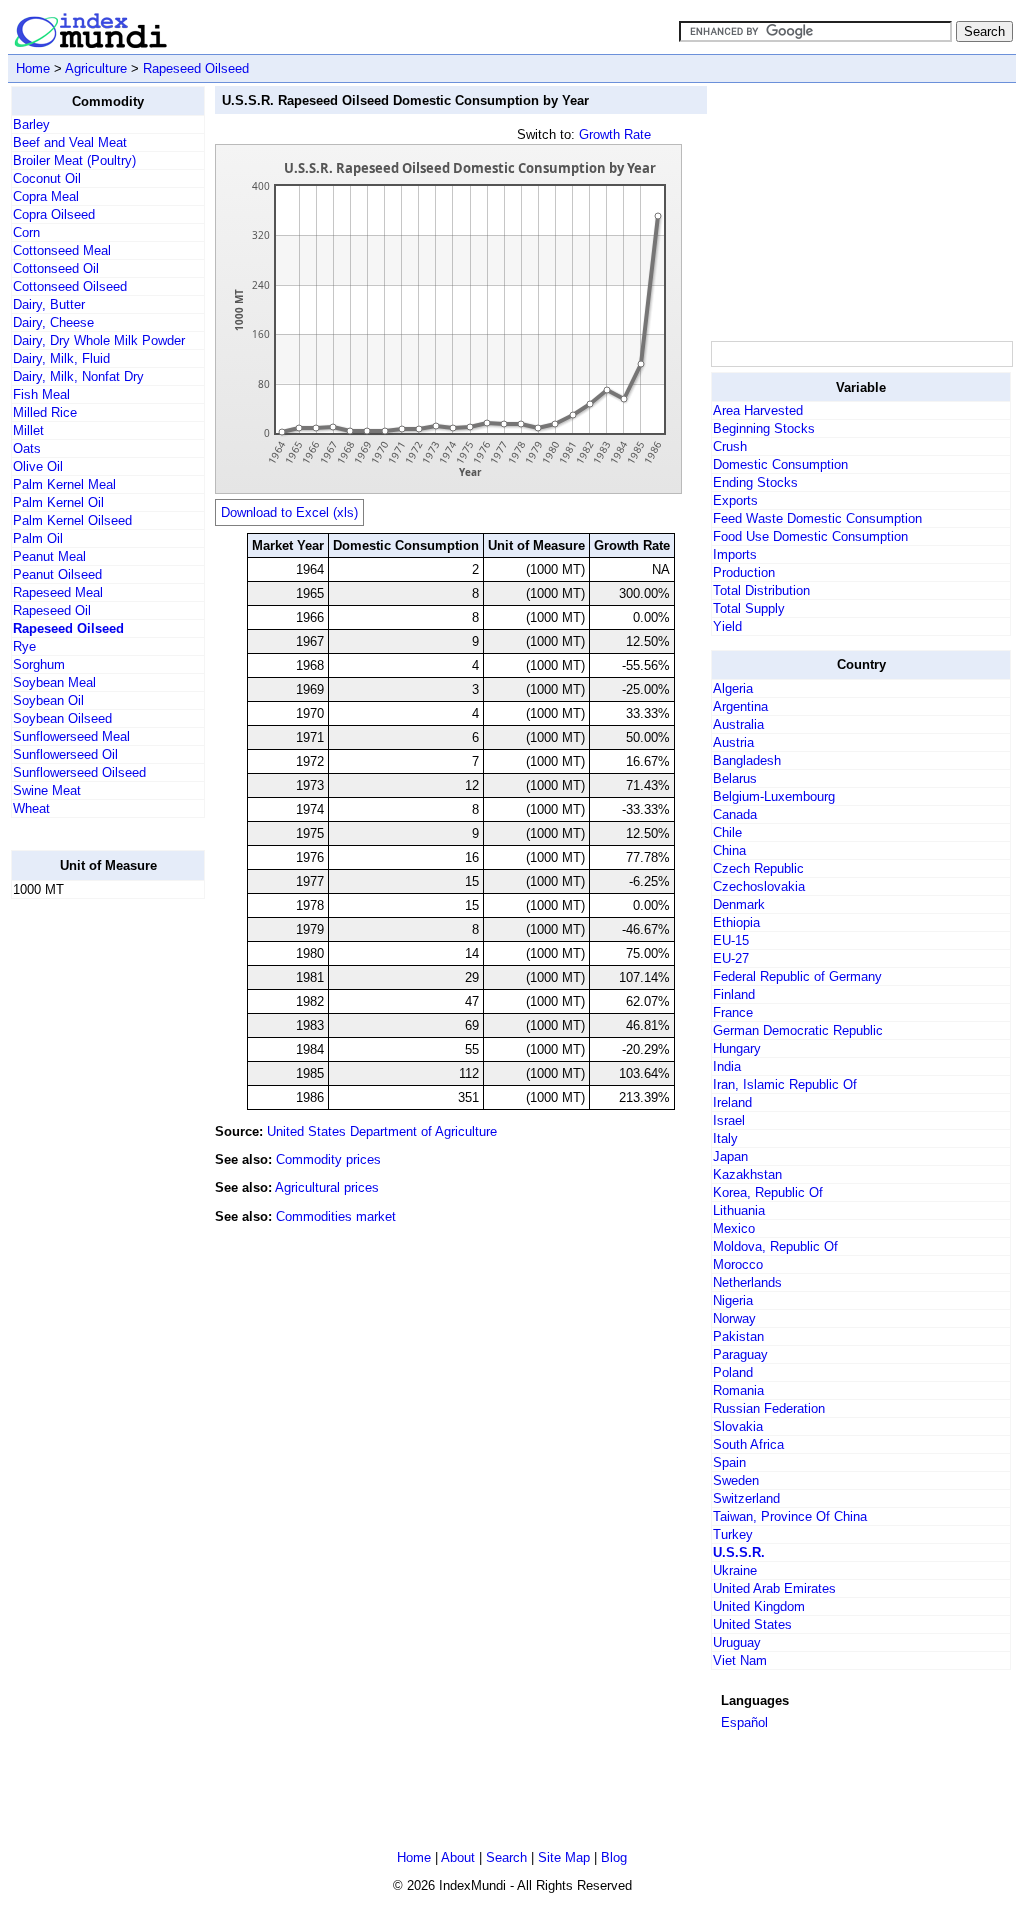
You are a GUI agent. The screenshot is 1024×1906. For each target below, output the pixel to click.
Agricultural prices (327, 1187)
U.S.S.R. (739, 1552)
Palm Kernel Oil (58, 502)
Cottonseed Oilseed (70, 286)
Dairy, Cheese (53, 322)
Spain (729, 1462)
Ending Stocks (755, 482)
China (729, 850)
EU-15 (731, 940)
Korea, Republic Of (768, 1192)
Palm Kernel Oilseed (72, 520)
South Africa (748, 1444)
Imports (735, 554)
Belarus (735, 778)
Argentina (740, 706)
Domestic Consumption (780, 464)
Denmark (739, 904)
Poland (733, 1372)
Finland (734, 994)
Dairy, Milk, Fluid (61, 358)
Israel (729, 1120)
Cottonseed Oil (56, 268)
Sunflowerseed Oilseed (79, 772)
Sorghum (39, 664)
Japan (730, 1156)
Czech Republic (758, 868)
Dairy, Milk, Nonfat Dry (78, 376)
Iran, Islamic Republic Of (785, 1084)
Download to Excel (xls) (289, 512)
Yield (727, 626)
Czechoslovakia (759, 886)
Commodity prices (328, 1159)
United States (752, 1624)
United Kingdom (759, 1606)
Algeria (733, 688)
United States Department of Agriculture (382, 1131)
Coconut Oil (47, 178)
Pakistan (738, 1336)
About (458, 1857)
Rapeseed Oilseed (196, 68)
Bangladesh (747, 760)
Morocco (738, 1264)
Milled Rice (45, 412)
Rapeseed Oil (52, 610)
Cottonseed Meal (62, 250)
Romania (738, 1390)
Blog (614, 1857)
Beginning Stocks (764, 428)
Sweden (736, 1480)
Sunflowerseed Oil (65, 754)
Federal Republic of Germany (797, 976)
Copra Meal (46, 196)
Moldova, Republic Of (775, 1246)
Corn (26, 232)
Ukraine (735, 1570)
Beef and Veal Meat (70, 142)
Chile (727, 832)
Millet (28, 430)
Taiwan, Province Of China (790, 1516)
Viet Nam (740, 1660)
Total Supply (749, 608)
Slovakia (738, 1426)
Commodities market (336, 1216)
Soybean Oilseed (62, 718)
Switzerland (746, 1498)
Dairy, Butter (49, 304)
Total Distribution (761, 590)
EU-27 (731, 958)
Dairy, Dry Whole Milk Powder (99, 340)
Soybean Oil (48, 700)
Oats (27, 448)
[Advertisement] (91, 1215)
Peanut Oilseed (57, 574)
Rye (24, 646)
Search (506, 1857)
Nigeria (733, 1300)
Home (33, 68)
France (733, 1012)
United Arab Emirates (774, 1588)
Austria (733, 742)
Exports (735, 500)
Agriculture (96, 68)
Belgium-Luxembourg (774, 796)
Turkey (733, 1534)
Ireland (732, 1102)
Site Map (564, 1857)
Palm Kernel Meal (64, 484)
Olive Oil (38, 466)
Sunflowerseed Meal (71, 736)
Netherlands (747, 1282)
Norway (734, 1318)
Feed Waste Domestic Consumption (817, 518)
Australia (738, 724)
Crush (730, 446)
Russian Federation (769, 1408)
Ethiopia (736, 922)
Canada (735, 814)
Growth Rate (615, 134)
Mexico (734, 1228)
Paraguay (740, 1354)
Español (744, 1722)
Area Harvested (758, 410)
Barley (31, 124)
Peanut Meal (49, 556)
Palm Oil (38, 538)
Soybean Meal (54, 682)
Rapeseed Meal (58, 592)
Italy (725, 1138)
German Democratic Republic (798, 1030)
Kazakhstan (747, 1174)
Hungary (737, 1048)
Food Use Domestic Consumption (810, 536)
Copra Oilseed (54, 214)
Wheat (31, 808)
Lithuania (739, 1210)
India (727, 1066)
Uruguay (737, 1642)
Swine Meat (47, 790)
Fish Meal (41, 394)
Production (744, 572)
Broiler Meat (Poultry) (74, 160)
